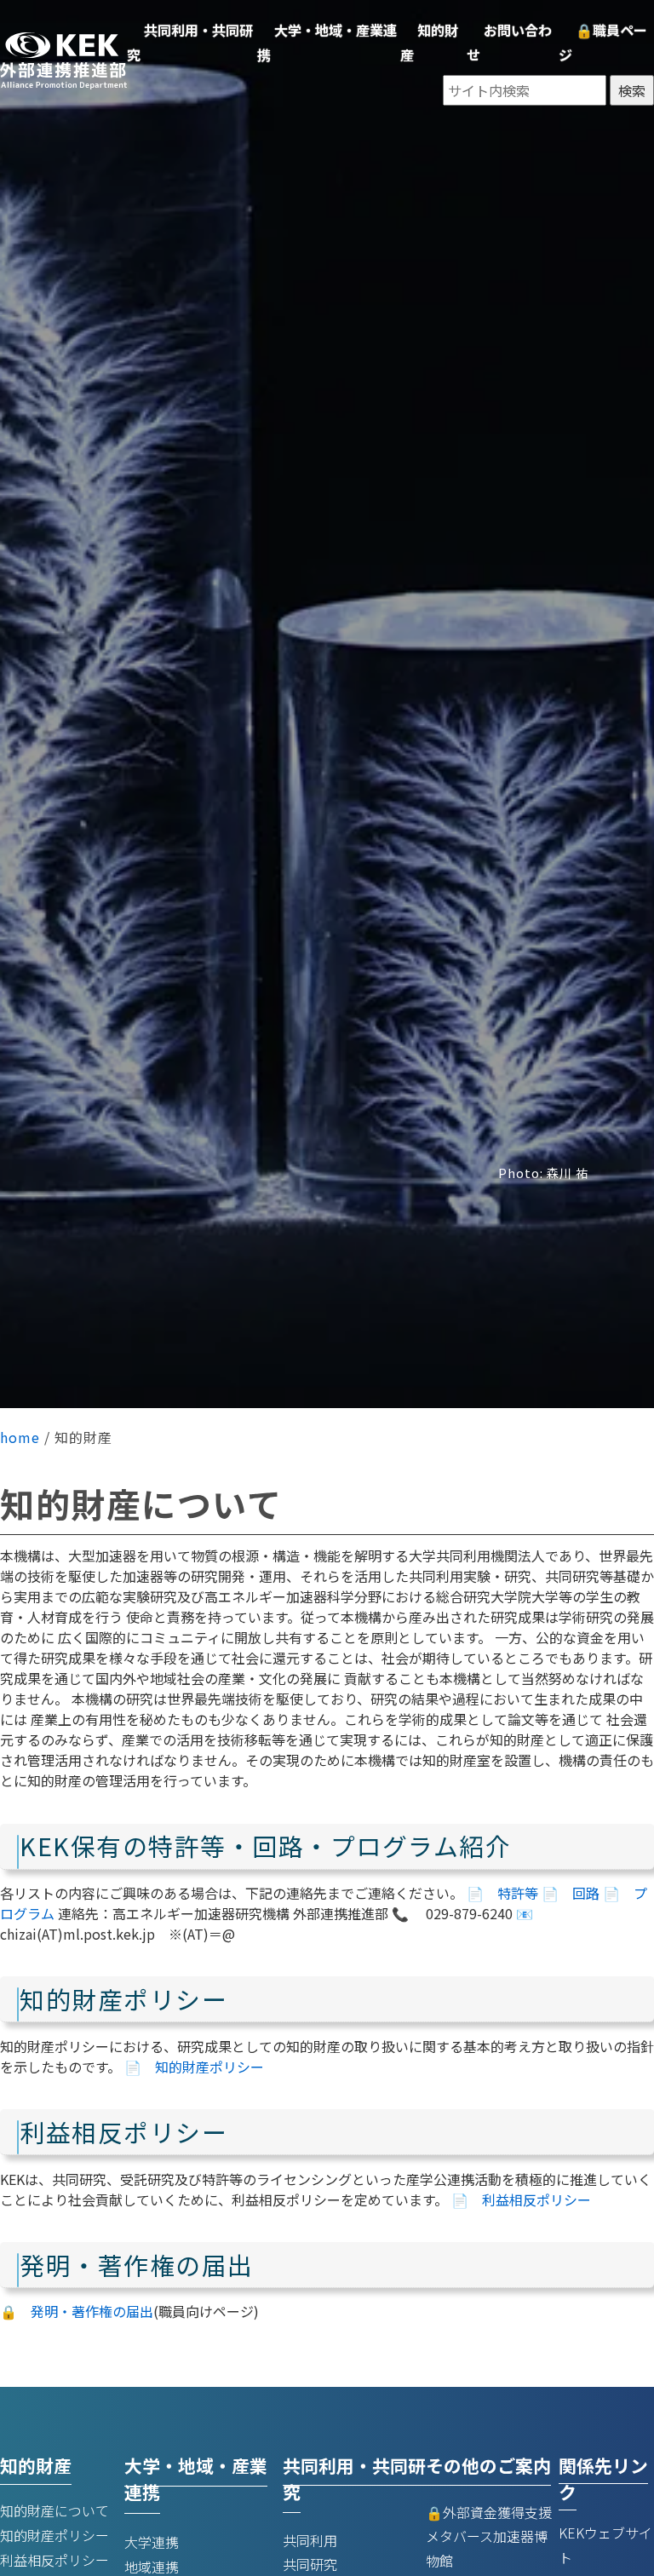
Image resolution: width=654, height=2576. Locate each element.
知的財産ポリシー (209, 2067)
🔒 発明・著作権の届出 (77, 2311)
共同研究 (310, 2564)
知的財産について (54, 2510)
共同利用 (310, 2540)
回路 (586, 1893)
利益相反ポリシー (536, 2199)
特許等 (518, 1893)
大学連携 (152, 2542)
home (20, 1437)
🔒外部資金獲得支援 (489, 2512)
